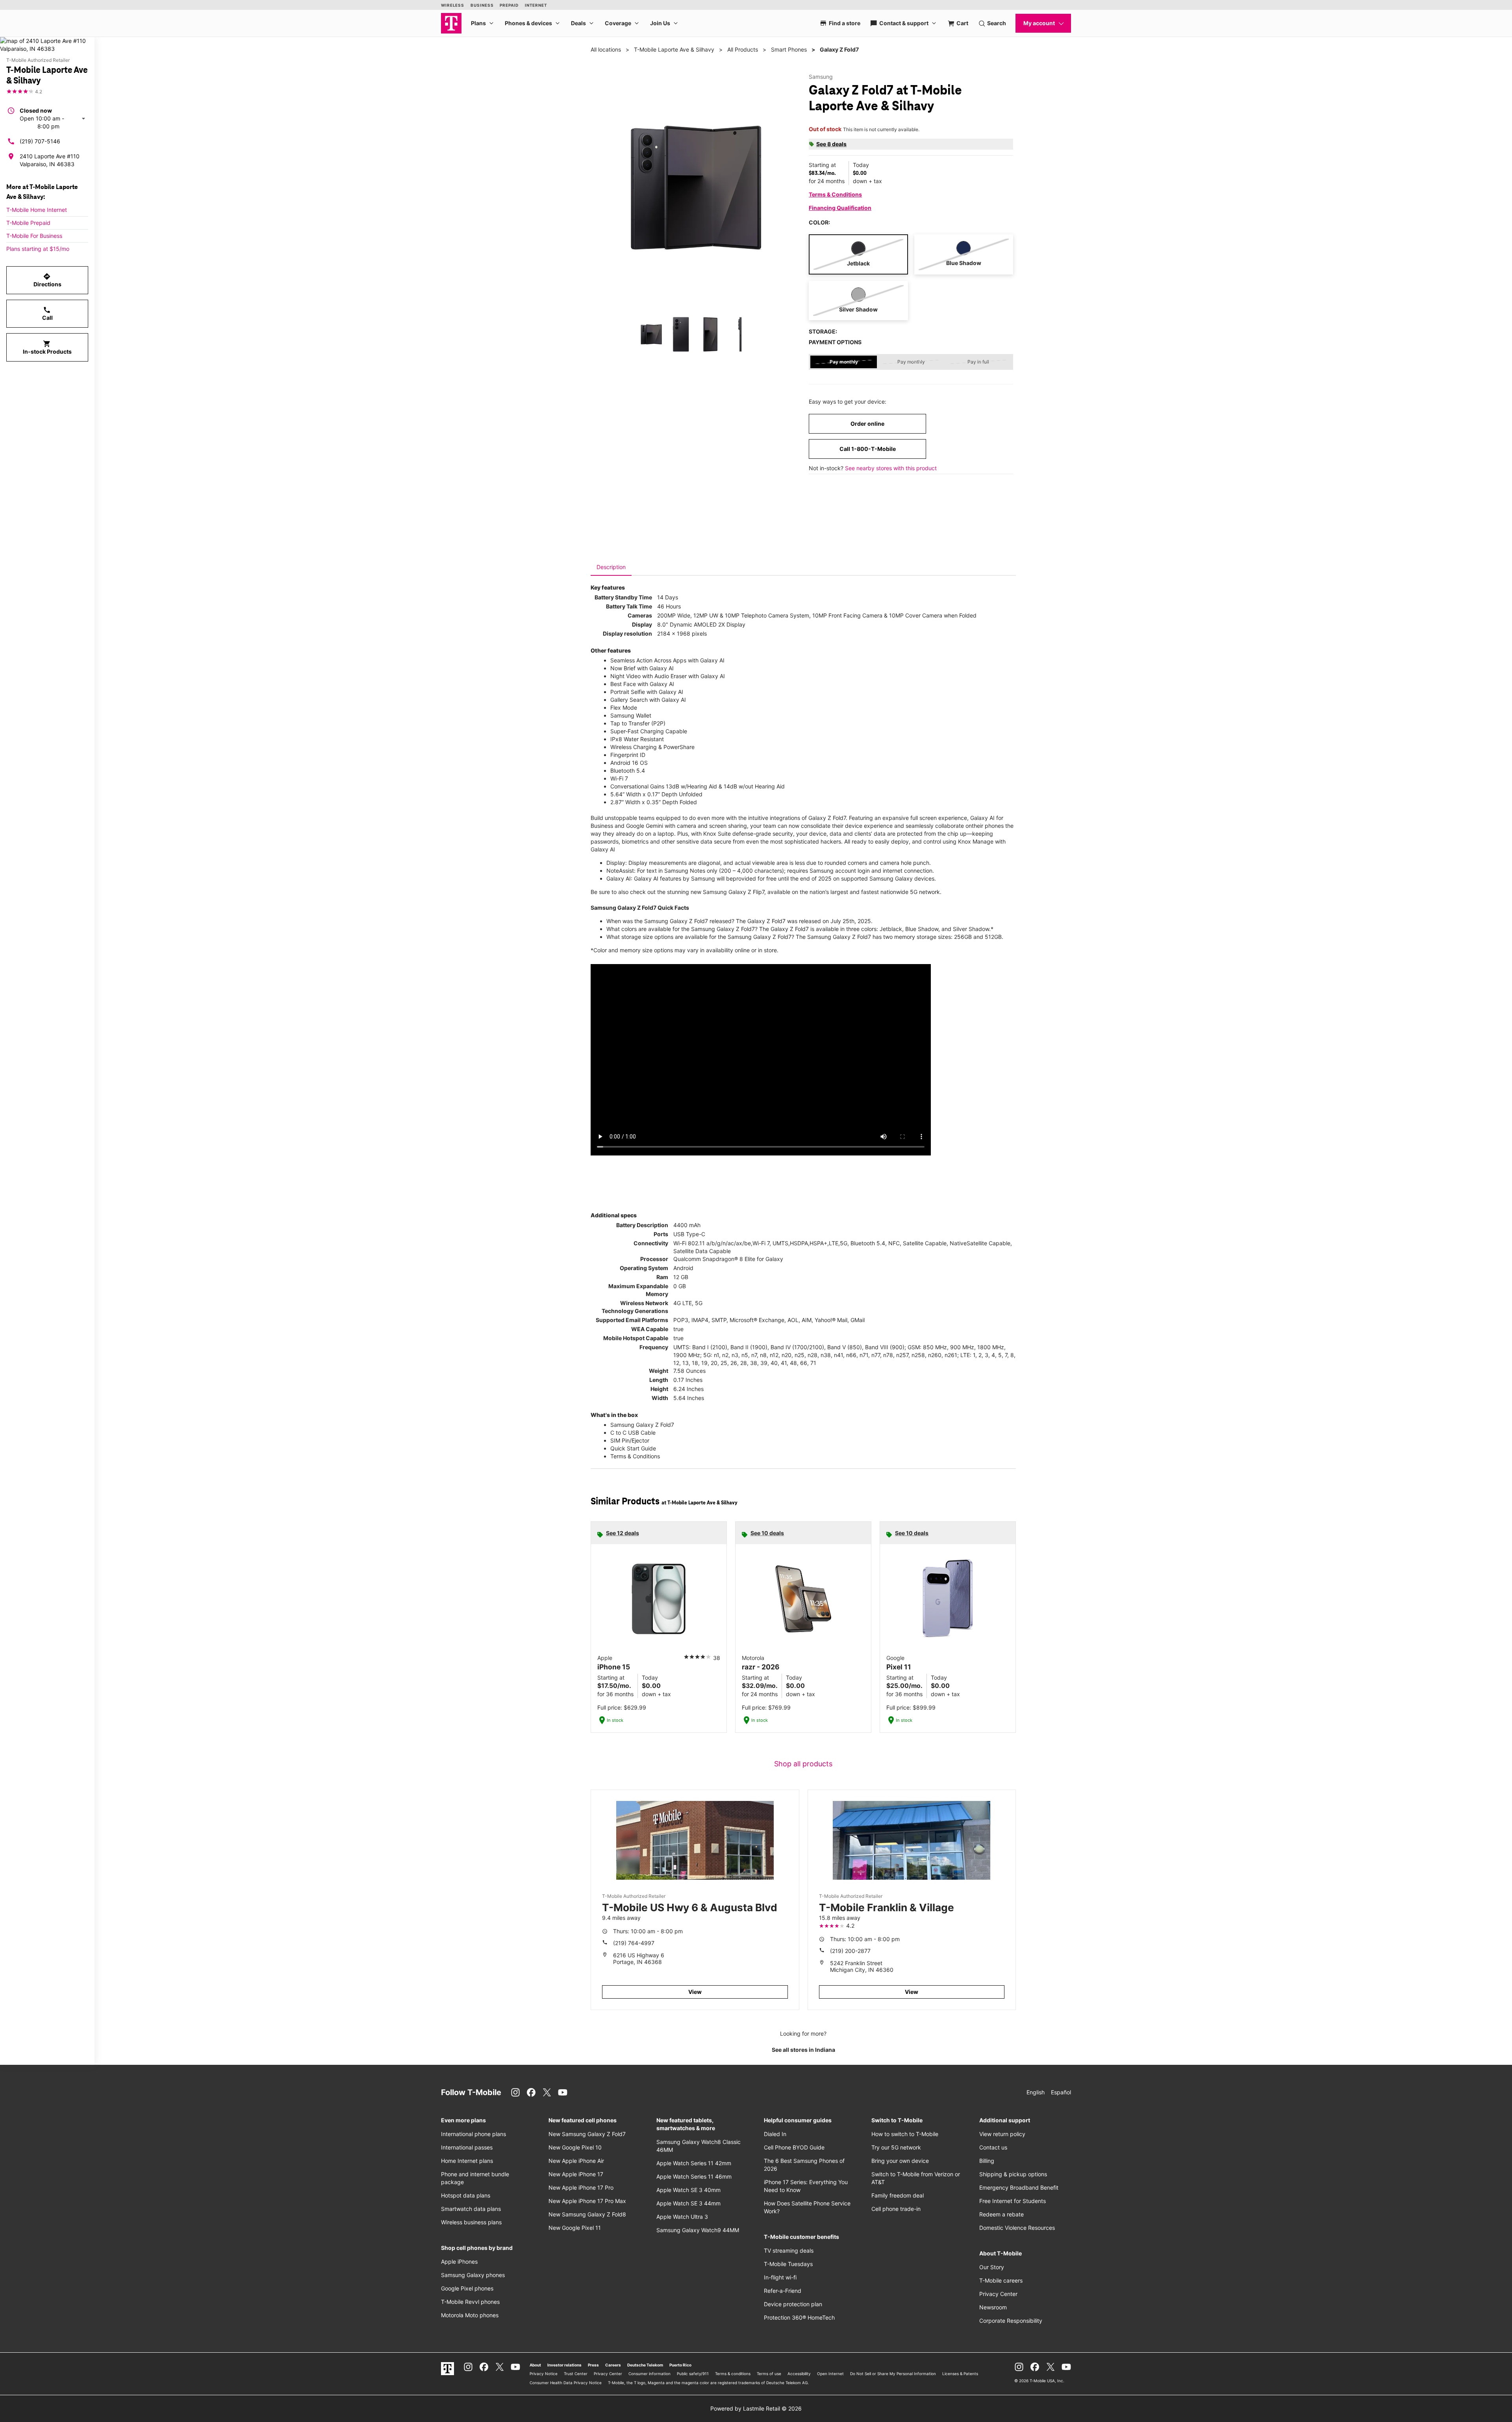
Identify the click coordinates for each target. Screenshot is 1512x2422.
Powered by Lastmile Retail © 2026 (756, 2408)
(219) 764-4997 (634, 1943)
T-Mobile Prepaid (28, 223)
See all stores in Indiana (803, 2050)
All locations (606, 49)
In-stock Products (47, 347)
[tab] (611, 567)
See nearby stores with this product (891, 468)
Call (47, 313)
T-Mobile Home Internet (37, 210)
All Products (743, 49)
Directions (47, 280)
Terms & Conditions (835, 194)
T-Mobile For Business (34, 236)
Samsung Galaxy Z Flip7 (734, 892)
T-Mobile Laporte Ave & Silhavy (674, 49)
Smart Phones (789, 49)
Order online (867, 424)
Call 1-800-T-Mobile (868, 449)
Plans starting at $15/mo (38, 249)
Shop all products (803, 1764)
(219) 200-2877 (850, 1951)
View (695, 1992)
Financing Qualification (840, 208)
